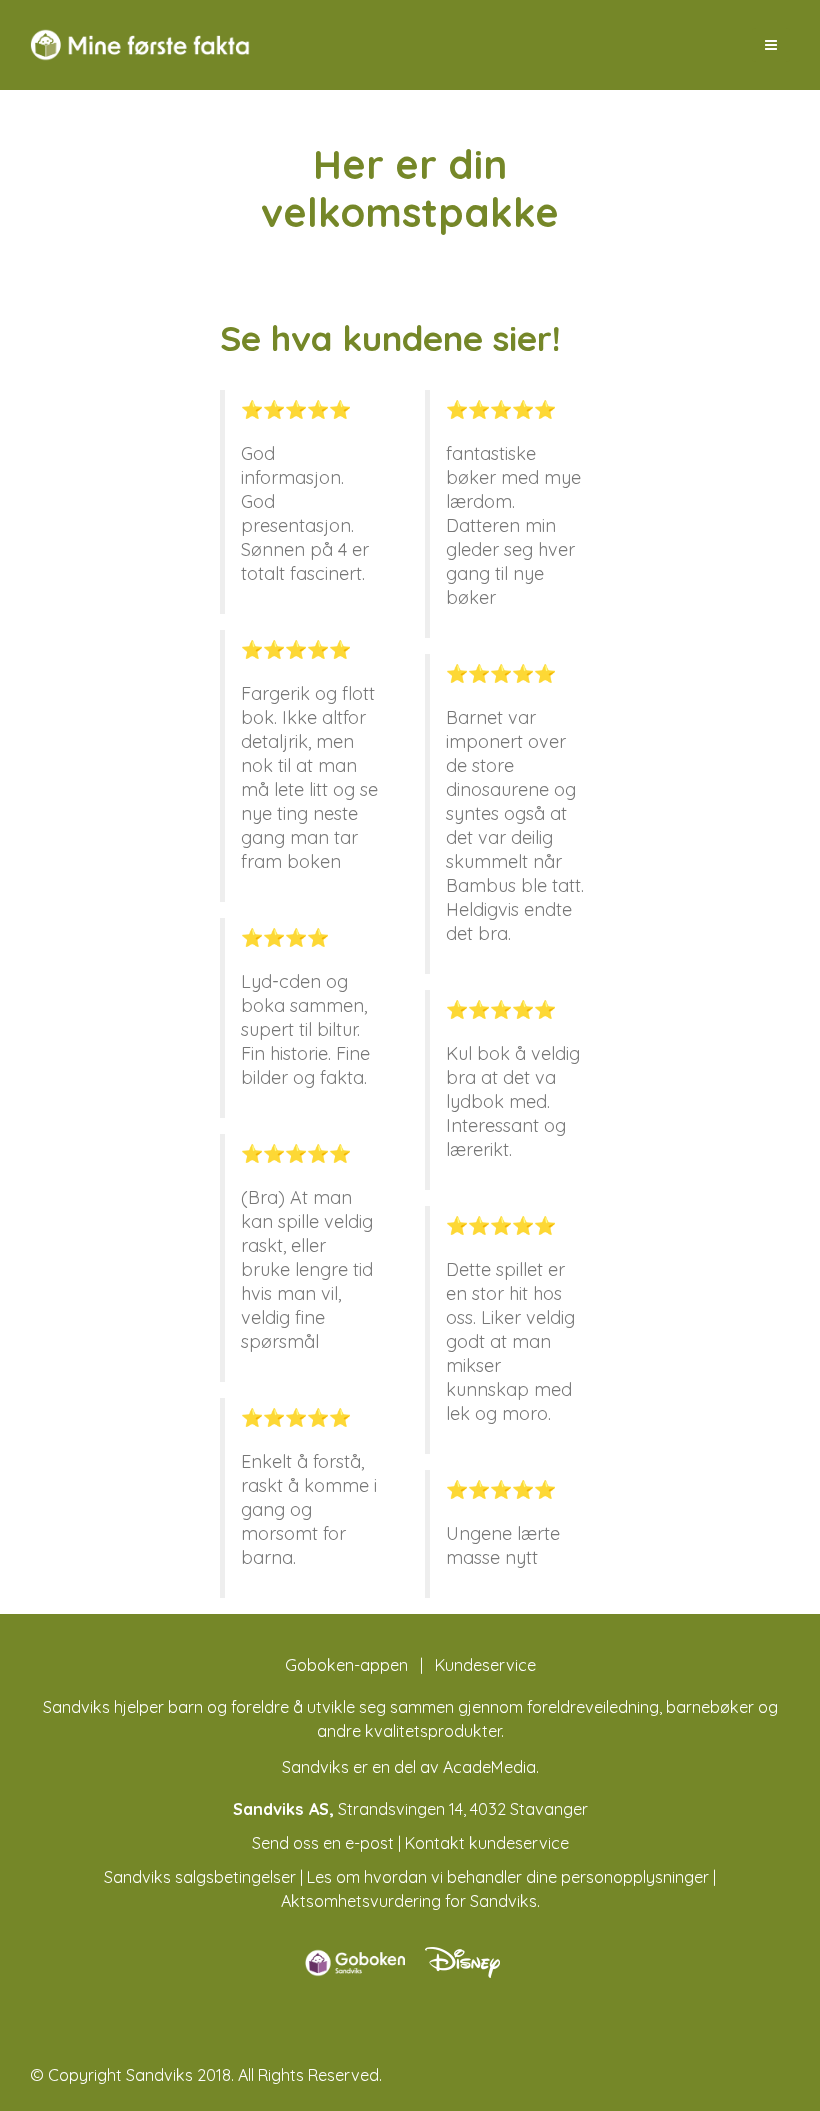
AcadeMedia (489, 1767)
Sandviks (76, 1707)
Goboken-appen (346, 1665)
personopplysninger (635, 1877)
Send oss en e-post (323, 1843)
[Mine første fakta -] (140, 45)
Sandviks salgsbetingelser (200, 1877)
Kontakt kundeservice (487, 1843)
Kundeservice (485, 1665)
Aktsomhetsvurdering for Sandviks (409, 1901)
